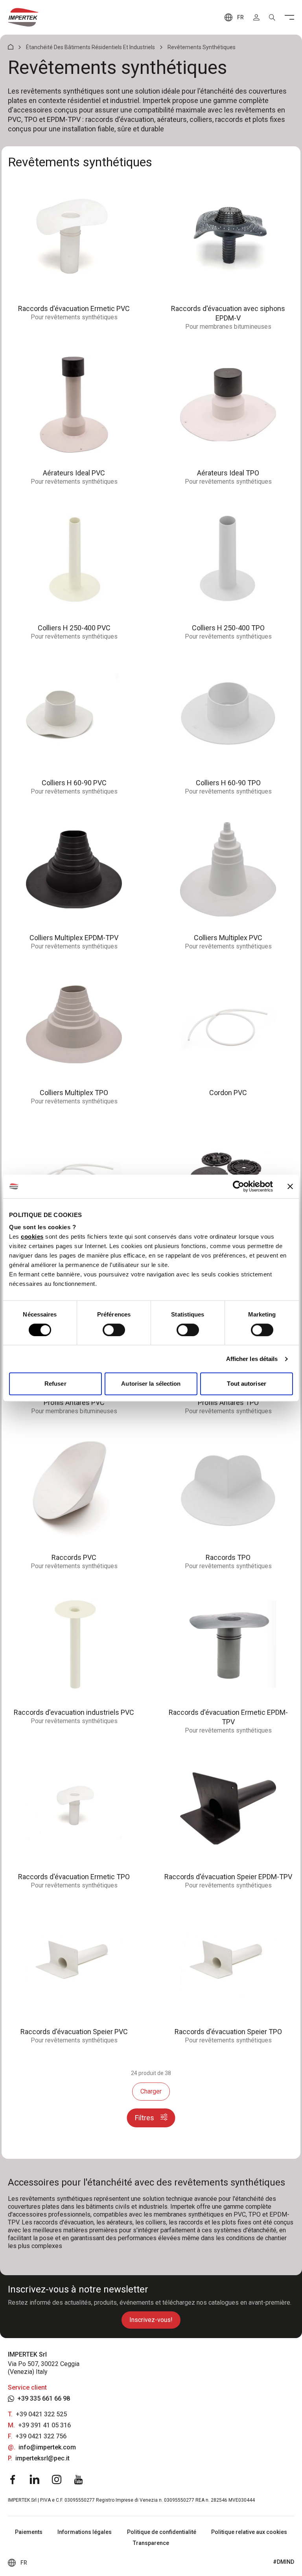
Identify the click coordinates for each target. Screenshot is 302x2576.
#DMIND (284, 2562)
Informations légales (85, 2532)
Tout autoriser (246, 1384)
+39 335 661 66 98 (44, 2398)
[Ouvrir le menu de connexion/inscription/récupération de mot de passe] (256, 17)
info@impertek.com (47, 2447)
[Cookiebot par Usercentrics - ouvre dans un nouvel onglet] (238, 1186)
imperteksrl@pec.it (42, 2458)
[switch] (114, 1330)
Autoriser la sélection (151, 1384)
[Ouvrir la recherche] (272, 17)
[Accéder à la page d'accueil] (23, 17)
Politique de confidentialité (162, 2532)
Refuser (55, 1384)
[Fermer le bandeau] (290, 1186)
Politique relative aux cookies (249, 2532)
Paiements (29, 2532)
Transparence (151, 2543)
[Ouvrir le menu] (289, 17)
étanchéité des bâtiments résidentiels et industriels (90, 47)
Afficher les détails (252, 1359)
